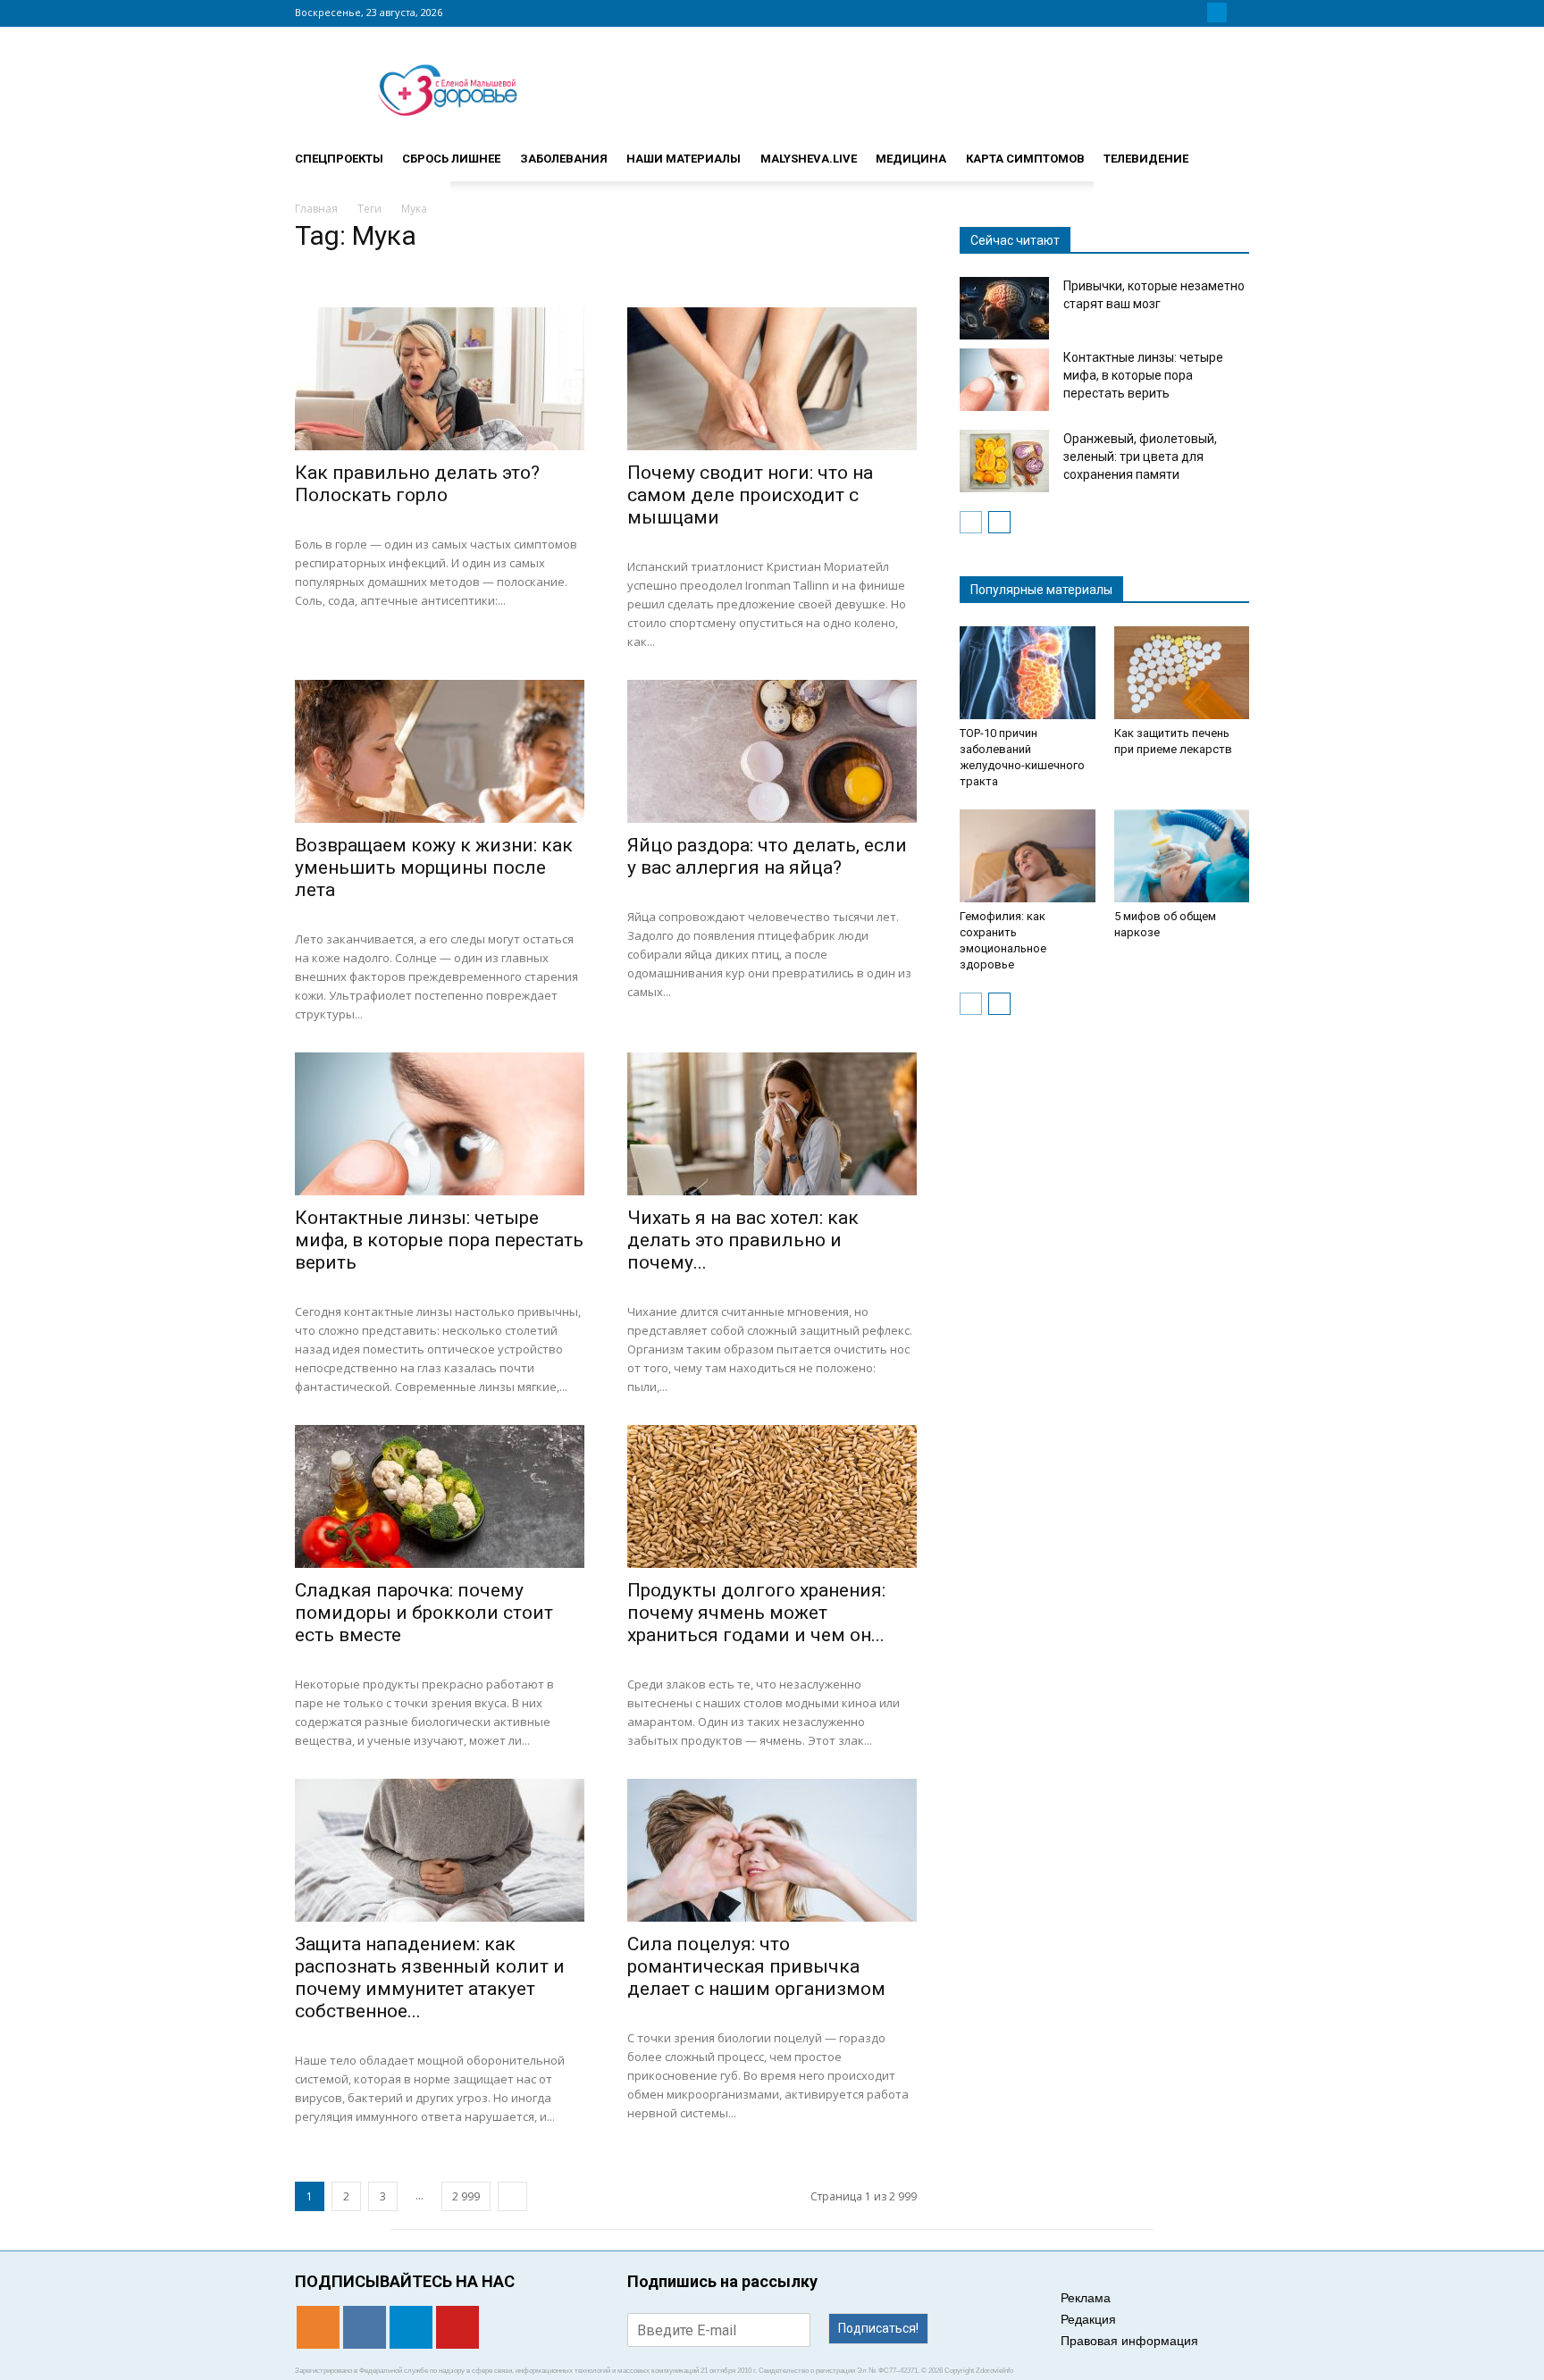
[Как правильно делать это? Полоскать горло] (440, 379)
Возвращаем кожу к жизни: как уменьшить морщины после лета (434, 867)
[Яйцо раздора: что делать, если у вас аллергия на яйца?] (772, 751)
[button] (1228, 151)
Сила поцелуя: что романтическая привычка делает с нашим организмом (756, 1966)
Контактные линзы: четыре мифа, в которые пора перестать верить (439, 1240)
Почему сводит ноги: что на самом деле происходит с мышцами (750, 495)
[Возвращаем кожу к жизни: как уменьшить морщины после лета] (440, 751)
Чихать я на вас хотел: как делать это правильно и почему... (743, 1240)
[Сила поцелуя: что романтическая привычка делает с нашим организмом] (772, 1850)
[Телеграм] (1217, 13)
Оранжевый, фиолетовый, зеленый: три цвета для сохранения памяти (1140, 457)
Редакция (1088, 2319)
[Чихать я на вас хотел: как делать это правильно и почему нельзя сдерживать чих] (772, 1124)
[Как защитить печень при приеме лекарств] (1182, 673)
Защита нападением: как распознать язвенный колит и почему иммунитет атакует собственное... (430, 1978)
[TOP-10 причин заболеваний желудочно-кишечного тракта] (1028, 673)
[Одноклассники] (1174, 13)
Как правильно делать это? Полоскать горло (417, 484)
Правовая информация (1129, 2341)
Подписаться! (878, 2328)
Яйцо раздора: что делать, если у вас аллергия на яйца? (767, 856)
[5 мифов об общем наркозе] (1182, 856)
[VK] (1196, 13)
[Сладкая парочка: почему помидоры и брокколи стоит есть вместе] (440, 1496)
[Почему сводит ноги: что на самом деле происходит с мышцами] (772, 379)
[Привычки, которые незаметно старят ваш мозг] (1004, 308)
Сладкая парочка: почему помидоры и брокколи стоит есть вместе (424, 1613)
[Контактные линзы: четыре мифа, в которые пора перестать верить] (440, 1124)
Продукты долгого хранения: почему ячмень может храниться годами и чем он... (756, 1613)
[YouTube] (1238, 13)
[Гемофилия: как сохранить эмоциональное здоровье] (1028, 856)
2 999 (466, 2196)
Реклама (1086, 2298)
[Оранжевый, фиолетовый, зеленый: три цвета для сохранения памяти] (1004, 461)
